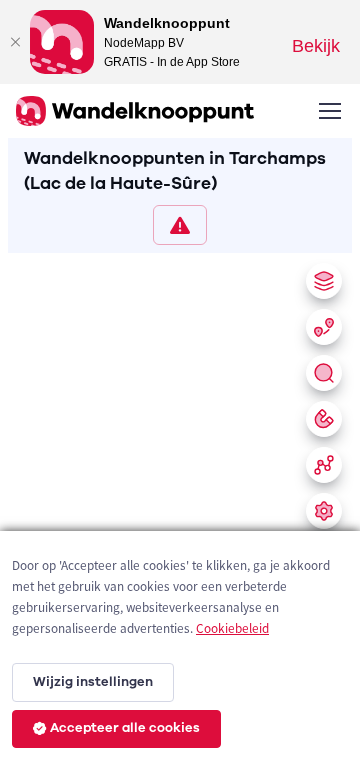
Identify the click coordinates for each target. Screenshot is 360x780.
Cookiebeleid (232, 628)
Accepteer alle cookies (125, 728)
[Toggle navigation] (329, 111)
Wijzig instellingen (93, 682)
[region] (180, 512)
